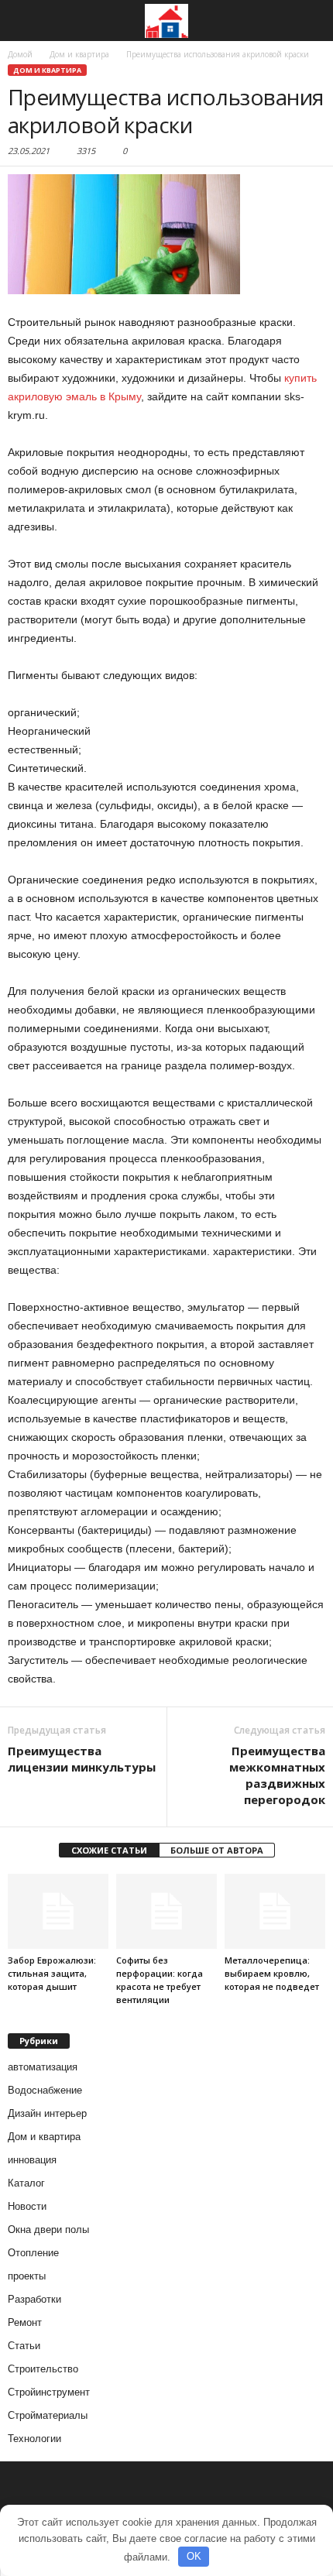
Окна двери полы (48, 2230)
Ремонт (25, 2322)
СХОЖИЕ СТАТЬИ (109, 1850)
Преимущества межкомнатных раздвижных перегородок (277, 1775)
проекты (27, 2276)
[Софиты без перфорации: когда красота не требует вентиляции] (166, 1911)
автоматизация (43, 2067)
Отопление (33, 2253)
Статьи (24, 2346)
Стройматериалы (48, 2415)
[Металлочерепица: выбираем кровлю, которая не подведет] (275, 1911)
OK (194, 2556)
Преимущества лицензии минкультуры (82, 1759)
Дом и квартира (47, 70)
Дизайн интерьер (47, 2113)
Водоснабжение (45, 2090)
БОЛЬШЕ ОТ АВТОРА (217, 1850)
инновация (32, 2160)
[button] (309, 21)
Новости (27, 2206)
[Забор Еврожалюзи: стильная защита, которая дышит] (58, 1911)
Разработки (34, 2299)
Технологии (34, 2439)
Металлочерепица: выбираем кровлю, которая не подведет (272, 1973)
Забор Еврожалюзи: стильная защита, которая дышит (52, 1973)
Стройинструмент (49, 2392)
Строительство (43, 2369)
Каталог (26, 2183)
